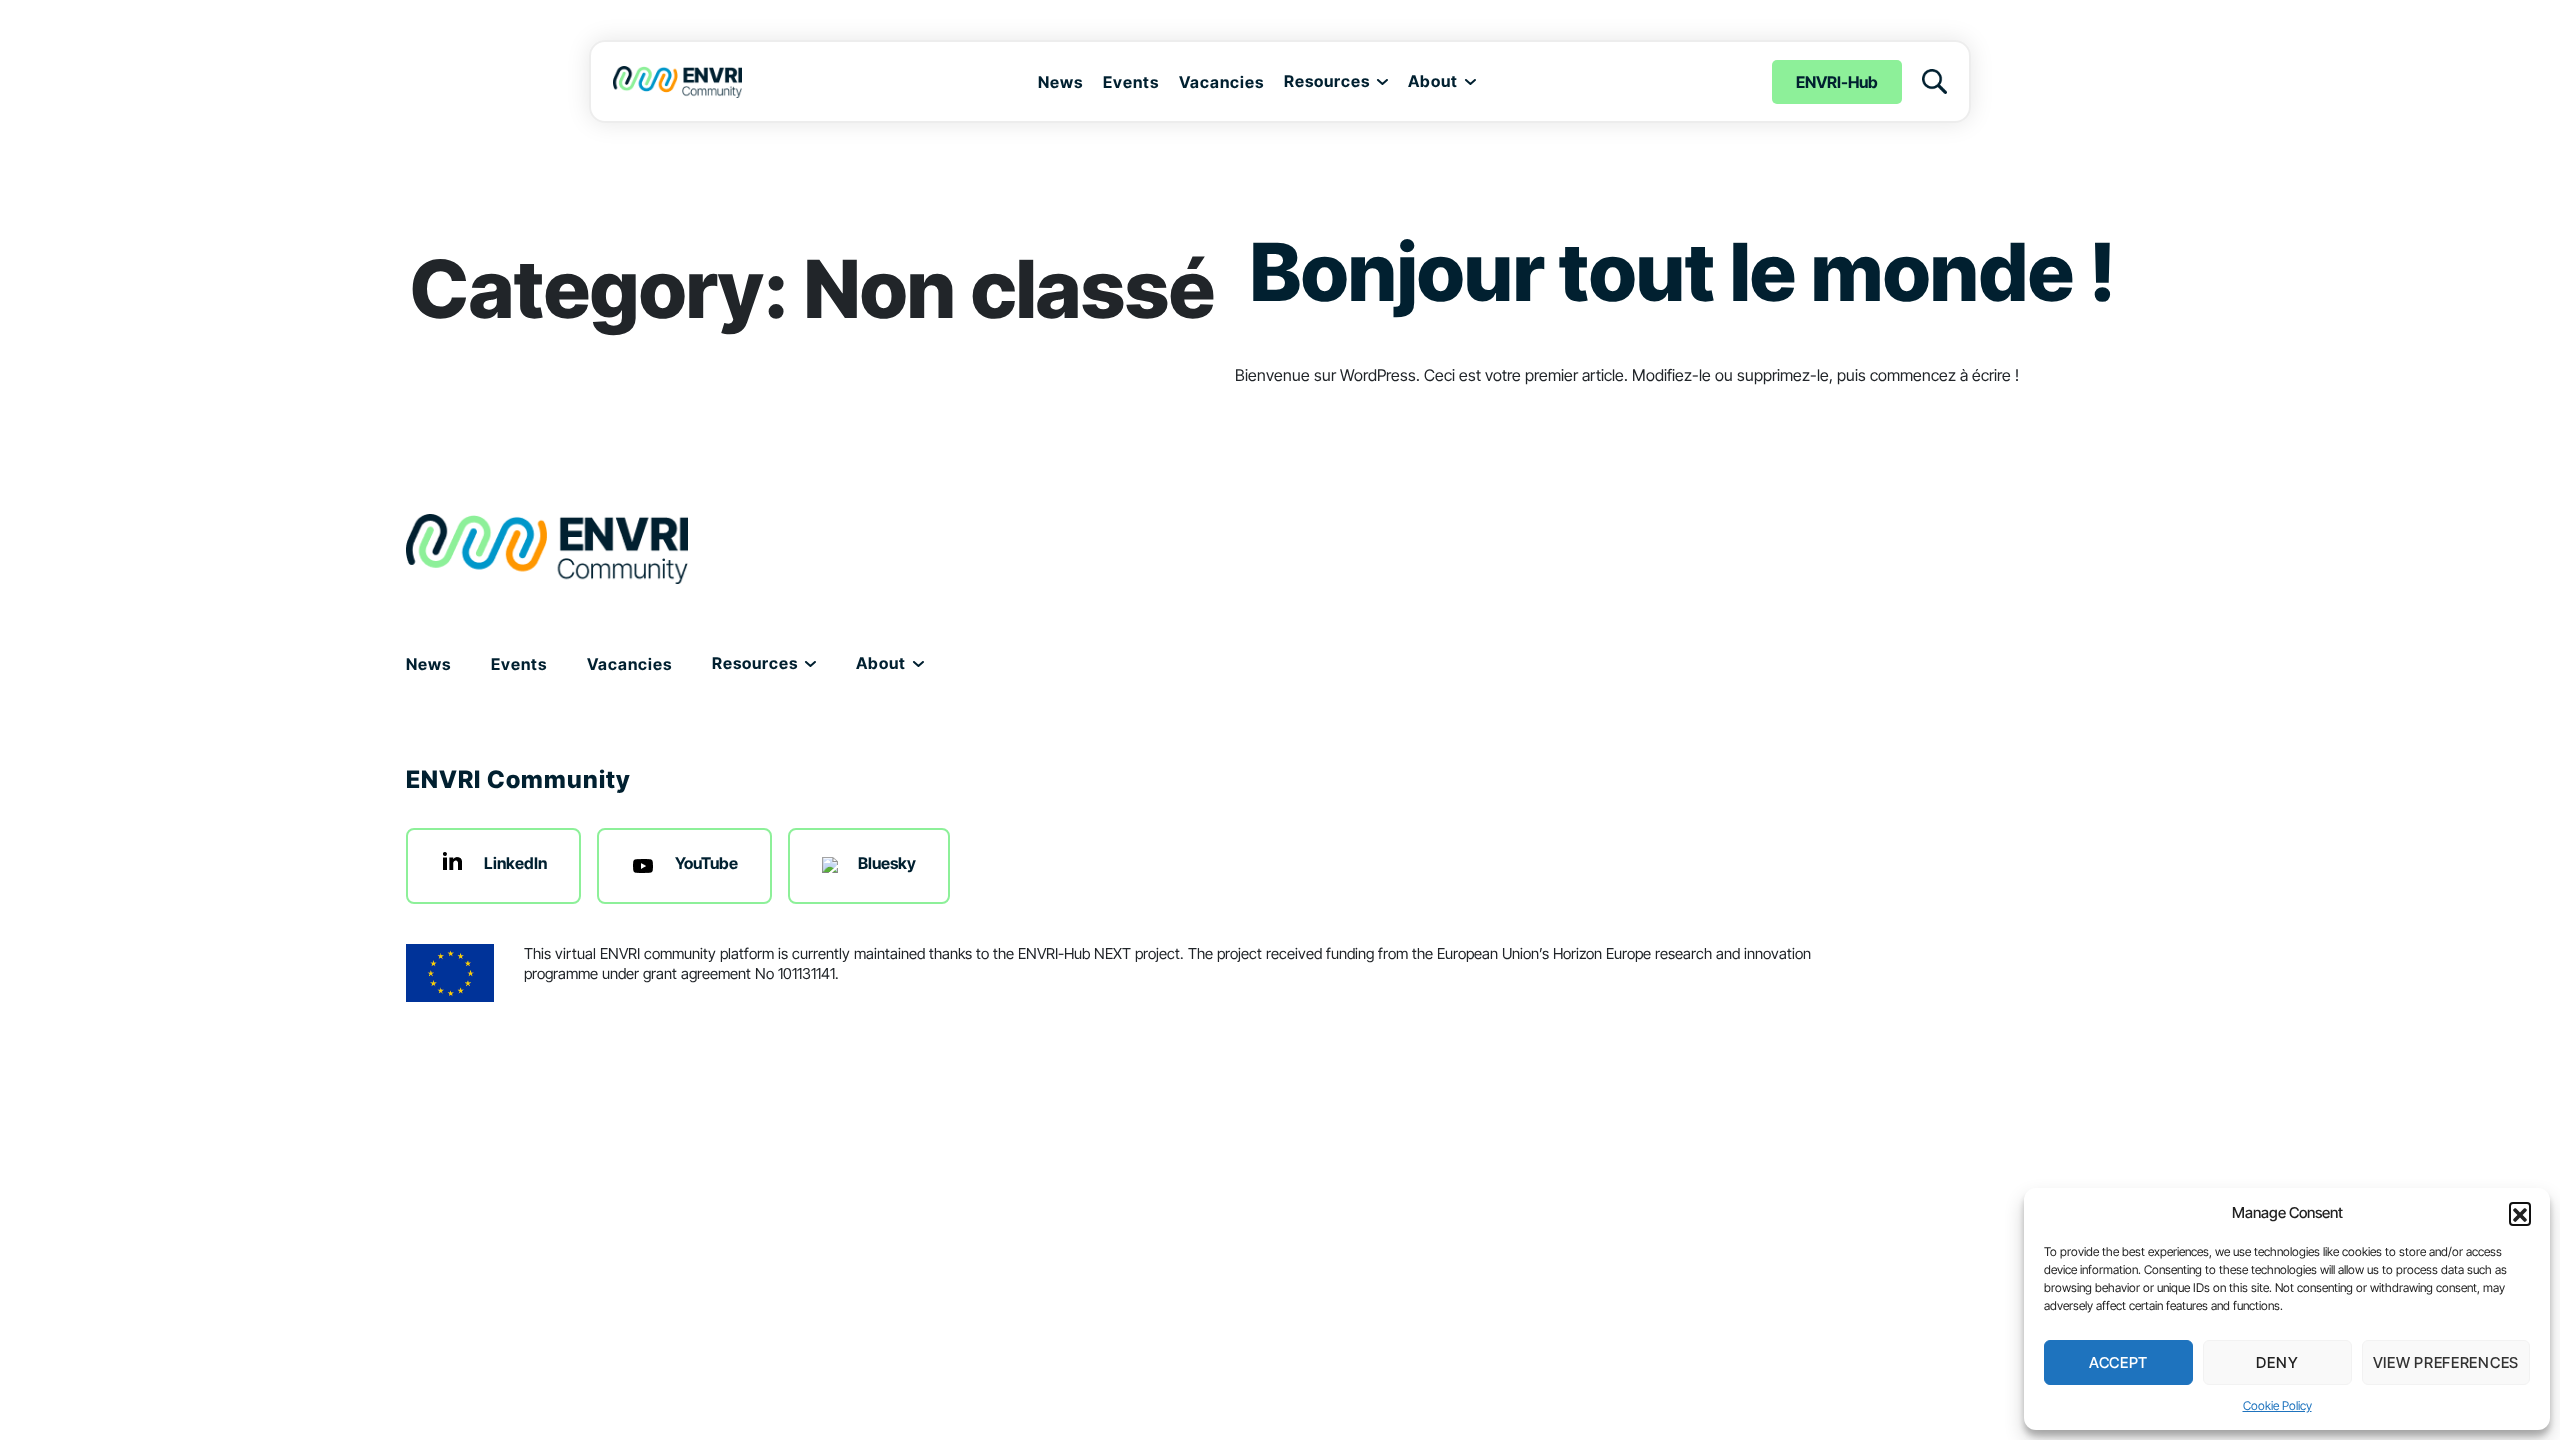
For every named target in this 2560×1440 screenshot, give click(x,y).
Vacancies (1221, 82)
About (1433, 81)
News (1060, 82)
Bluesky (887, 863)
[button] (2520, 1213)
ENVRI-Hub (1837, 82)
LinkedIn (515, 863)
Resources (1327, 81)
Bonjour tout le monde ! (1683, 271)
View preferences (2446, 1362)
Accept (2118, 1362)
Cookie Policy (2277, 1405)
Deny (2277, 1362)
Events (1131, 82)
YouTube (706, 863)
